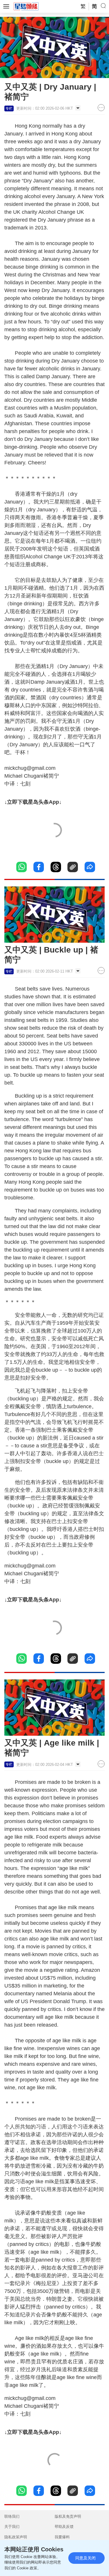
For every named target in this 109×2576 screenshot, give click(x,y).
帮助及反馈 (64, 2527)
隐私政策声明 (16, 2537)
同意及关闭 (85, 2558)
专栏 (9, 108)
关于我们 (12, 2527)
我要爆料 (62, 2537)
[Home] (26, 6)
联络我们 (12, 2516)
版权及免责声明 (68, 2516)
